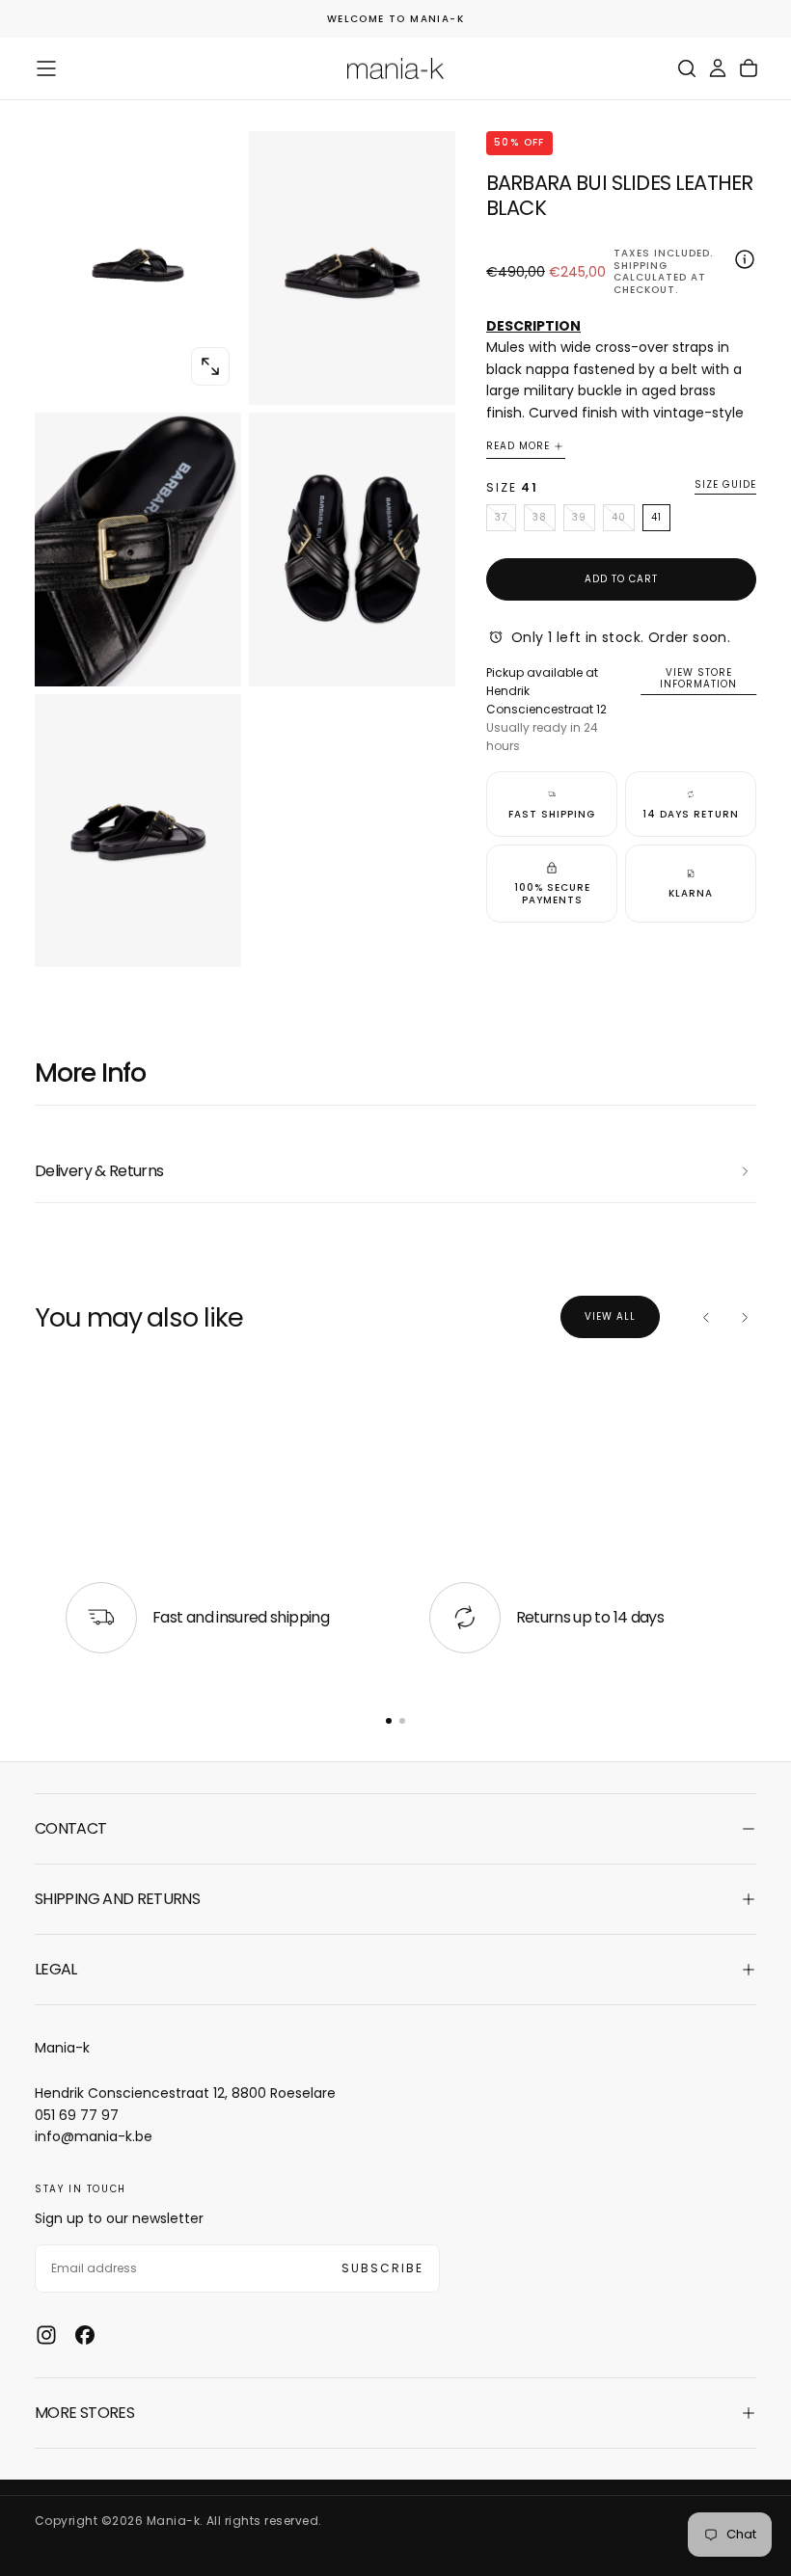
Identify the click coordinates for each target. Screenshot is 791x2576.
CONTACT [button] (71, 1828)
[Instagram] (46, 2335)
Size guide (725, 485)
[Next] (745, 1317)
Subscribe (382, 2268)
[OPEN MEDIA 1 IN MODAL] (424, 374)
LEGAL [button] (56, 1969)
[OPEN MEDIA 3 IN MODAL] (424, 656)
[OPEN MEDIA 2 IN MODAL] (210, 656)
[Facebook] (85, 2335)
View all (610, 1316)
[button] (46, 68)
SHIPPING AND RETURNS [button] (117, 1899)
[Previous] (706, 1317)
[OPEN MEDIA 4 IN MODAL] (210, 936)
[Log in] (718, 68)
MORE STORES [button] (84, 2413)
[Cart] (749, 68)
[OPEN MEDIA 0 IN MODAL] (210, 366)
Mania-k (62, 2048)
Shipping (641, 266)
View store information (698, 679)
